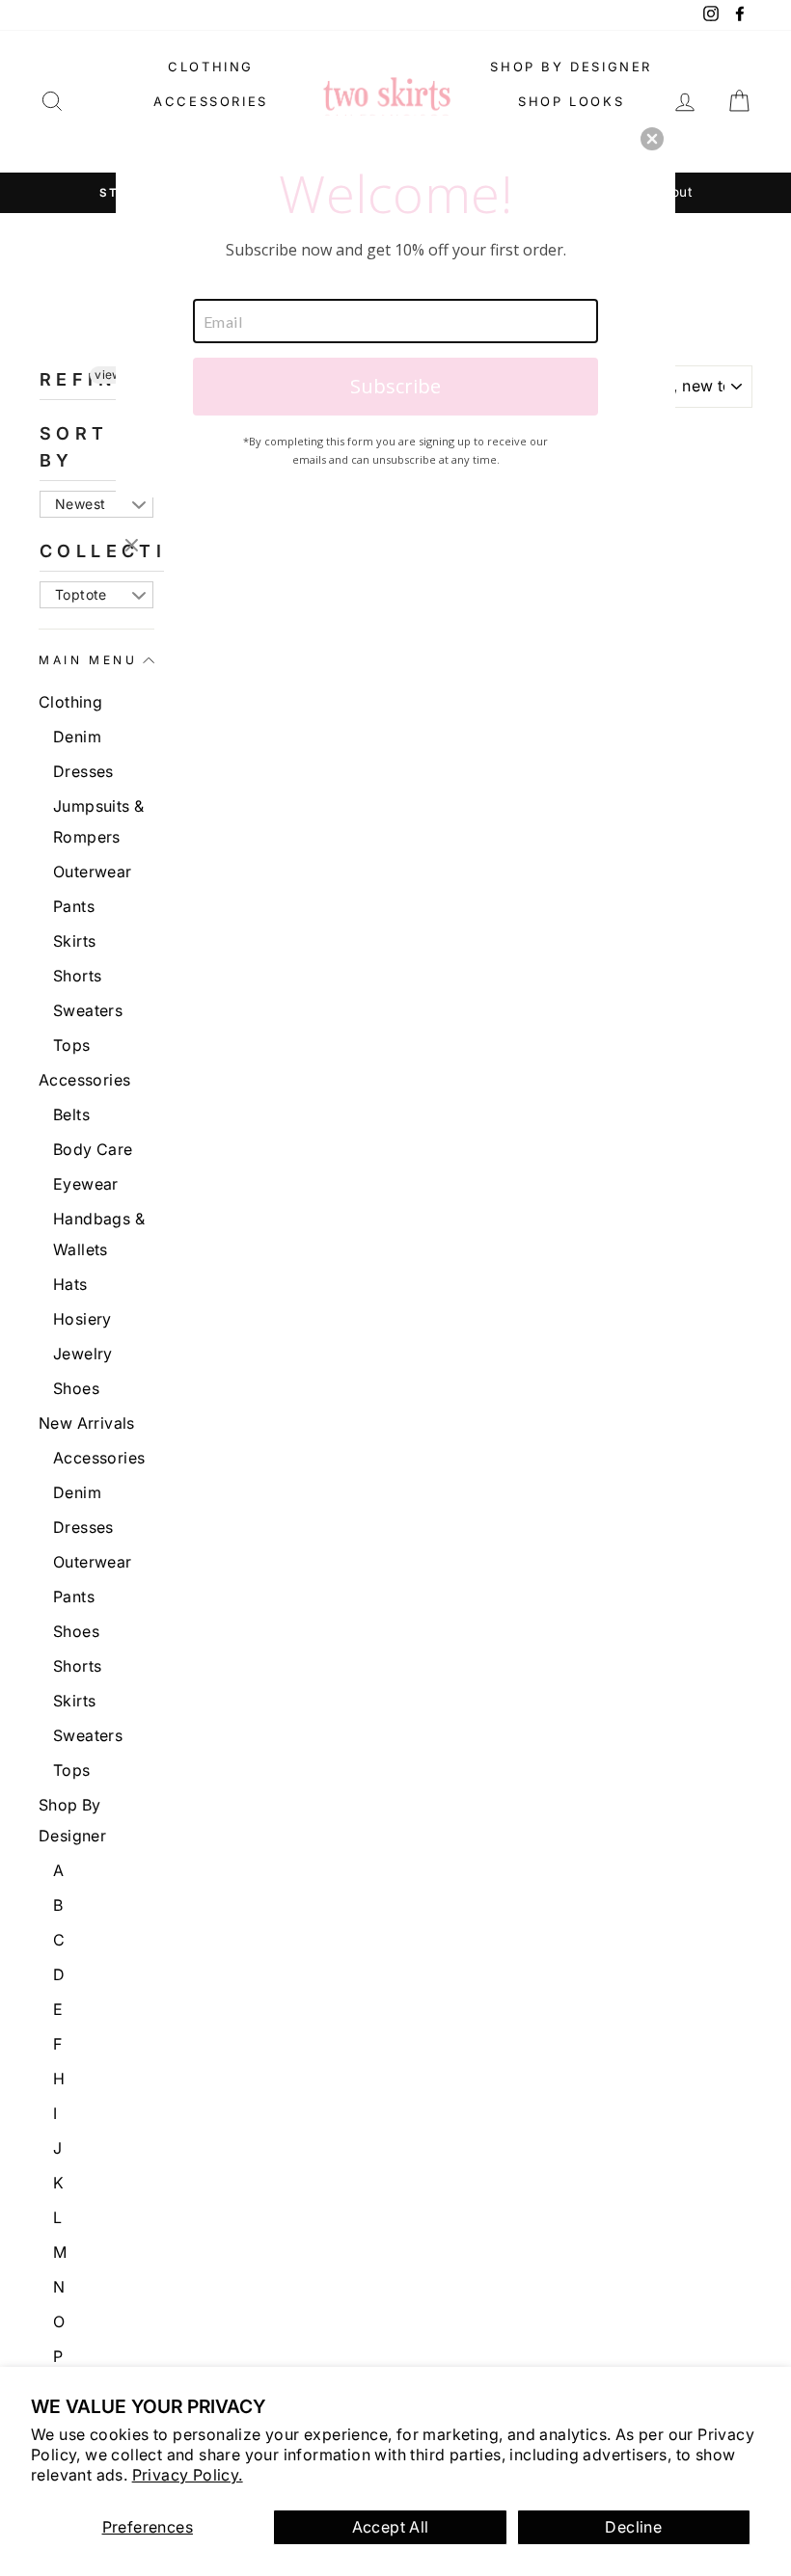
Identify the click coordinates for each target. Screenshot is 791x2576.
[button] (652, 139)
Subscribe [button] (395, 386)
